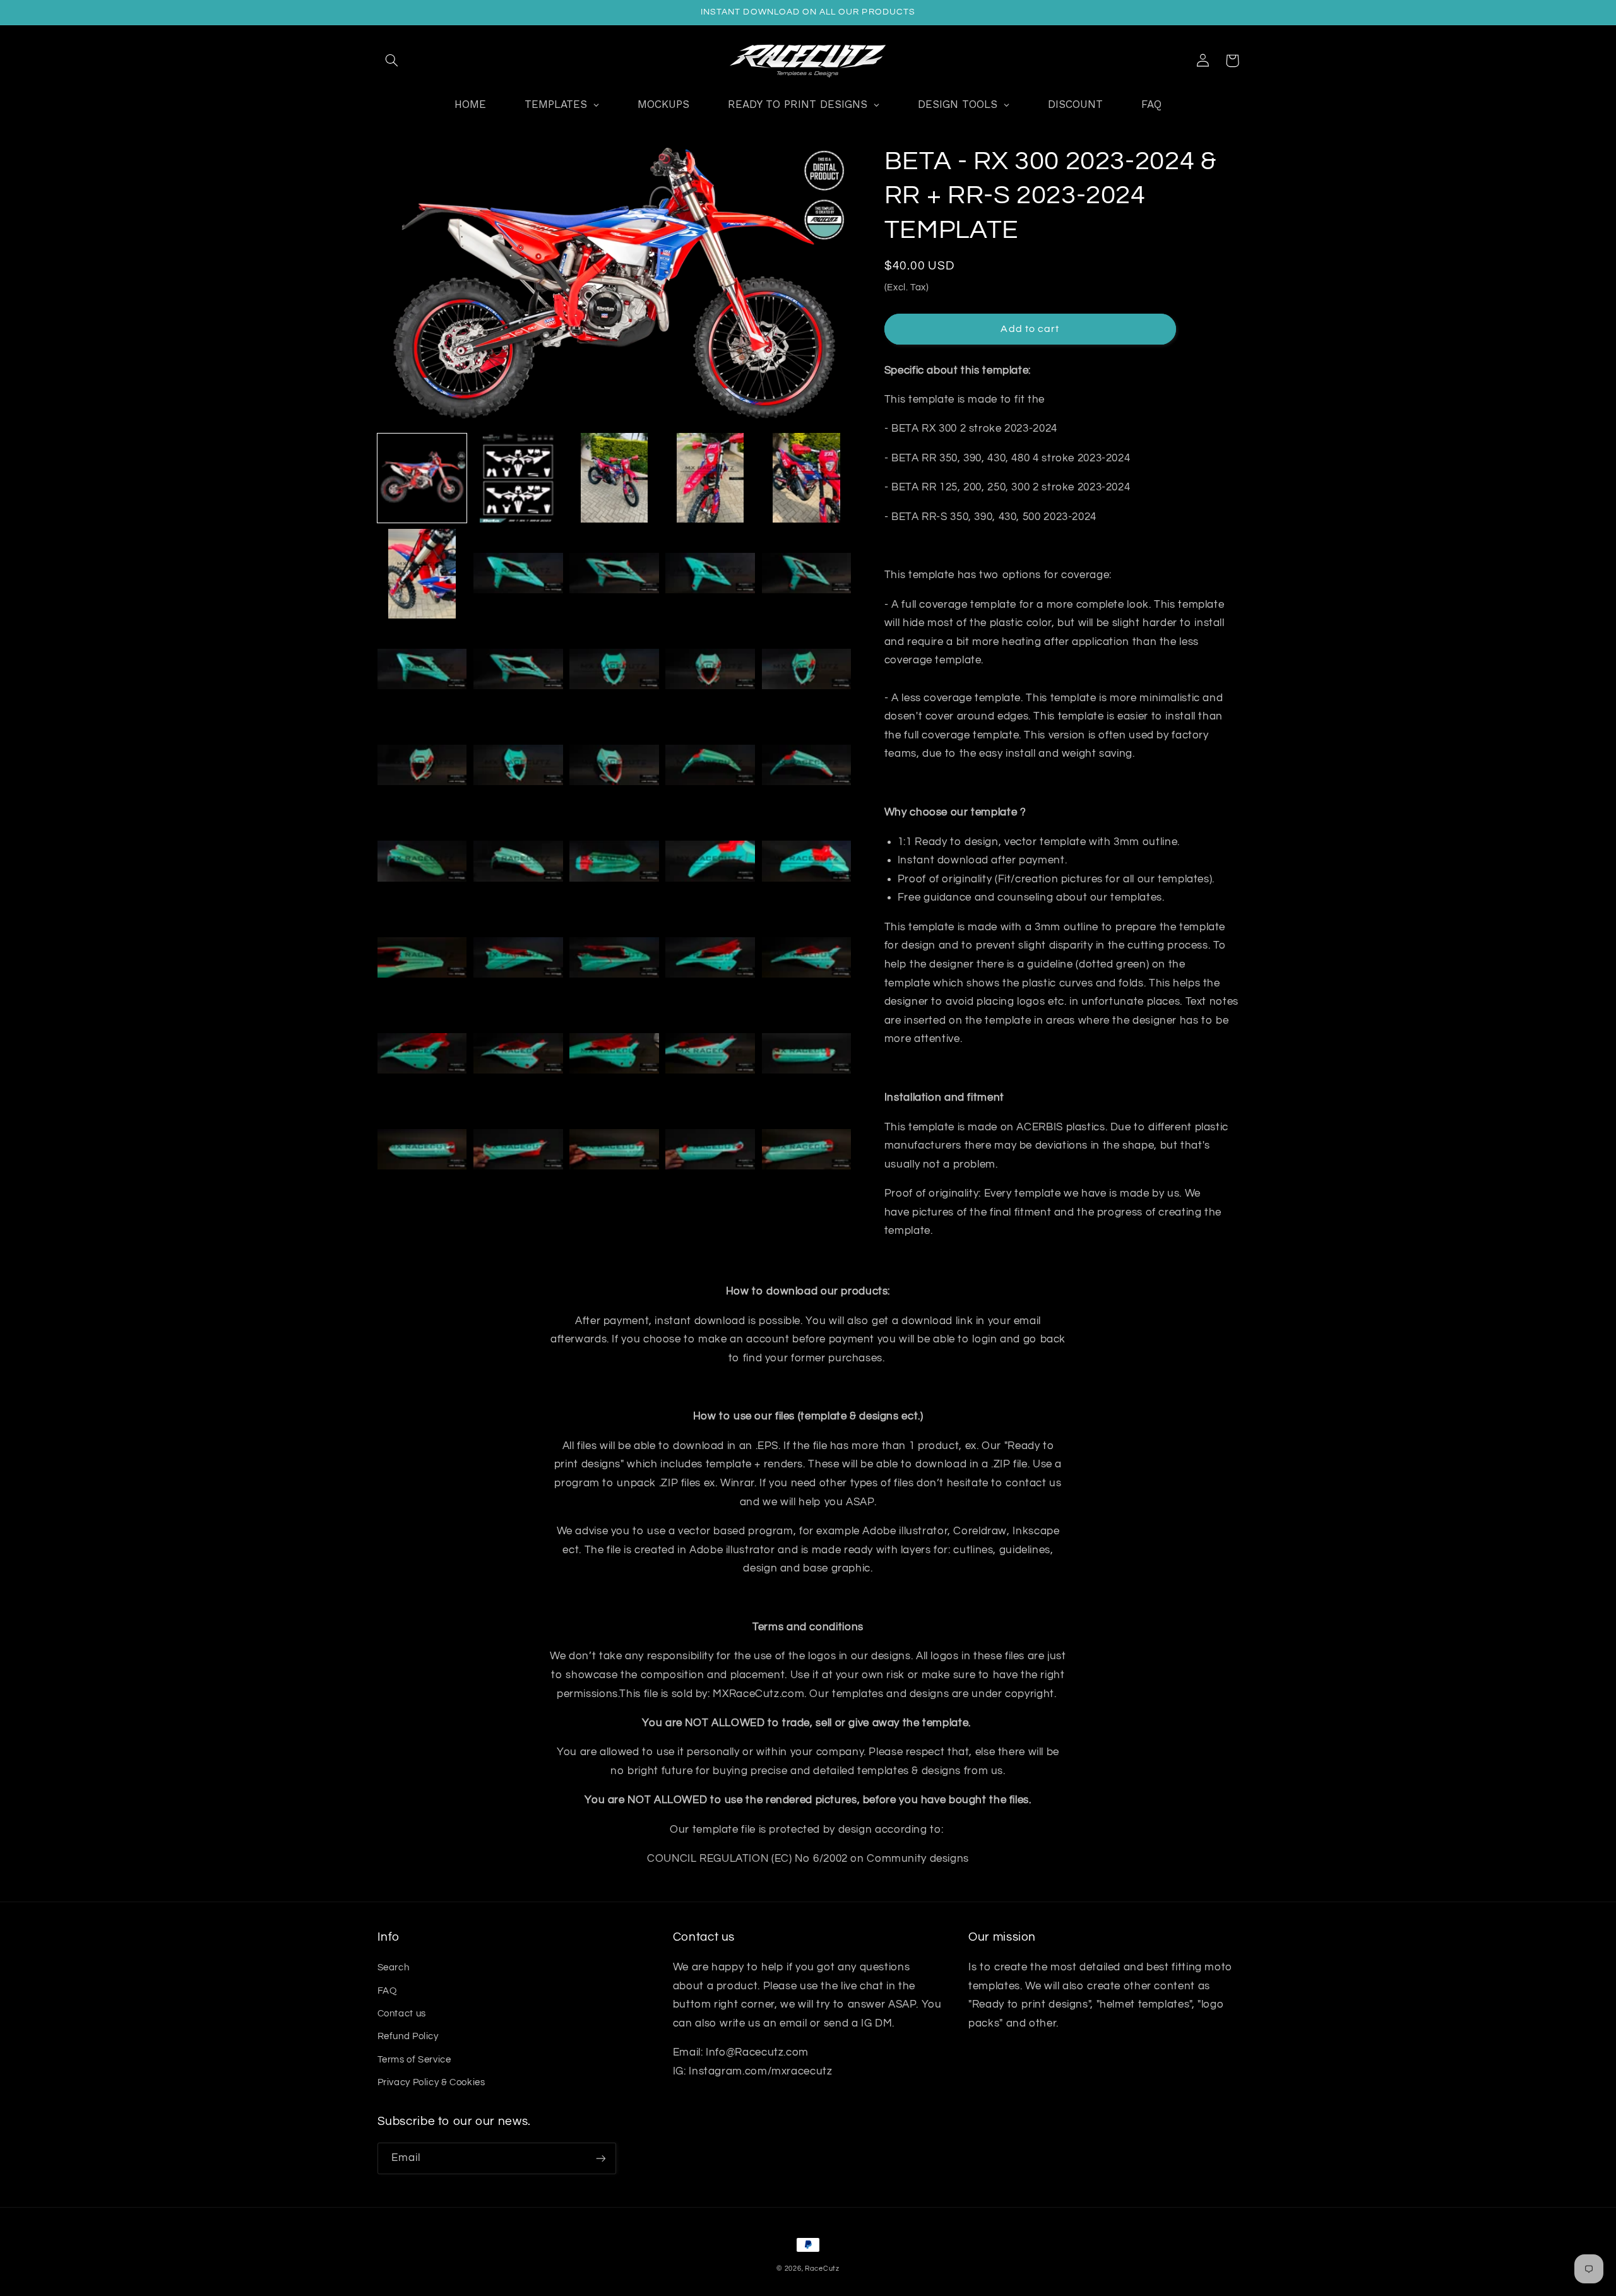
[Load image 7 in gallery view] (518, 574)
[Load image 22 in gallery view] (518, 862)
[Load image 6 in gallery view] (422, 574)
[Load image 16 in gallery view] (422, 766)
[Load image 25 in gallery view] (807, 862)
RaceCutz (822, 2269)
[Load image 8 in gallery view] (614, 574)
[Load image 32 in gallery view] (518, 1055)
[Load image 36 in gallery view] (422, 1151)
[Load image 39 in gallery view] (710, 1151)
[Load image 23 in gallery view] (614, 862)
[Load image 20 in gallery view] (807, 766)
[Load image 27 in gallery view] (518, 958)
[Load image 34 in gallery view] (710, 1055)
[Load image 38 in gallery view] (614, 1151)
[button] (392, 61)
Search (394, 1968)
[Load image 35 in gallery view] (807, 1055)
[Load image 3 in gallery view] (614, 478)
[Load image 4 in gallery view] (710, 478)
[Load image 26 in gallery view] (422, 958)
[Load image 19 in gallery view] (710, 766)
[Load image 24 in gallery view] (710, 862)
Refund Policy (408, 2036)
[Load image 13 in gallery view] (614, 670)
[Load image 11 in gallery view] (422, 670)
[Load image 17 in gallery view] (518, 766)
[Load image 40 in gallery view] (807, 1151)
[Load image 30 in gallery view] (807, 958)
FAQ (387, 1991)
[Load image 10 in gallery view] (807, 574)
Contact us (402, 2014)
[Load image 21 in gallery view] (422, 862)
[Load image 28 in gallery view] (614, 958)
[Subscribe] (600, 2158)
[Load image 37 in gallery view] (518, 1151)
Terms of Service (414, 2060)
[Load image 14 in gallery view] (710, 670)
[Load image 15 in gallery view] (807, 670)
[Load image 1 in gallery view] (422, 478)
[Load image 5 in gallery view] (807, 478)
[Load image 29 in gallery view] (710, 958)
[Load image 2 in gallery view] (518, 478)
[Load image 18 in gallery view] (614, 766)
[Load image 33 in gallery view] (614, 1055)
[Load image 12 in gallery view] (518, 670)
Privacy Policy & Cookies (431, 2082)
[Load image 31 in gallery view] (422, 1055)
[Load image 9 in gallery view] (710, 574)
